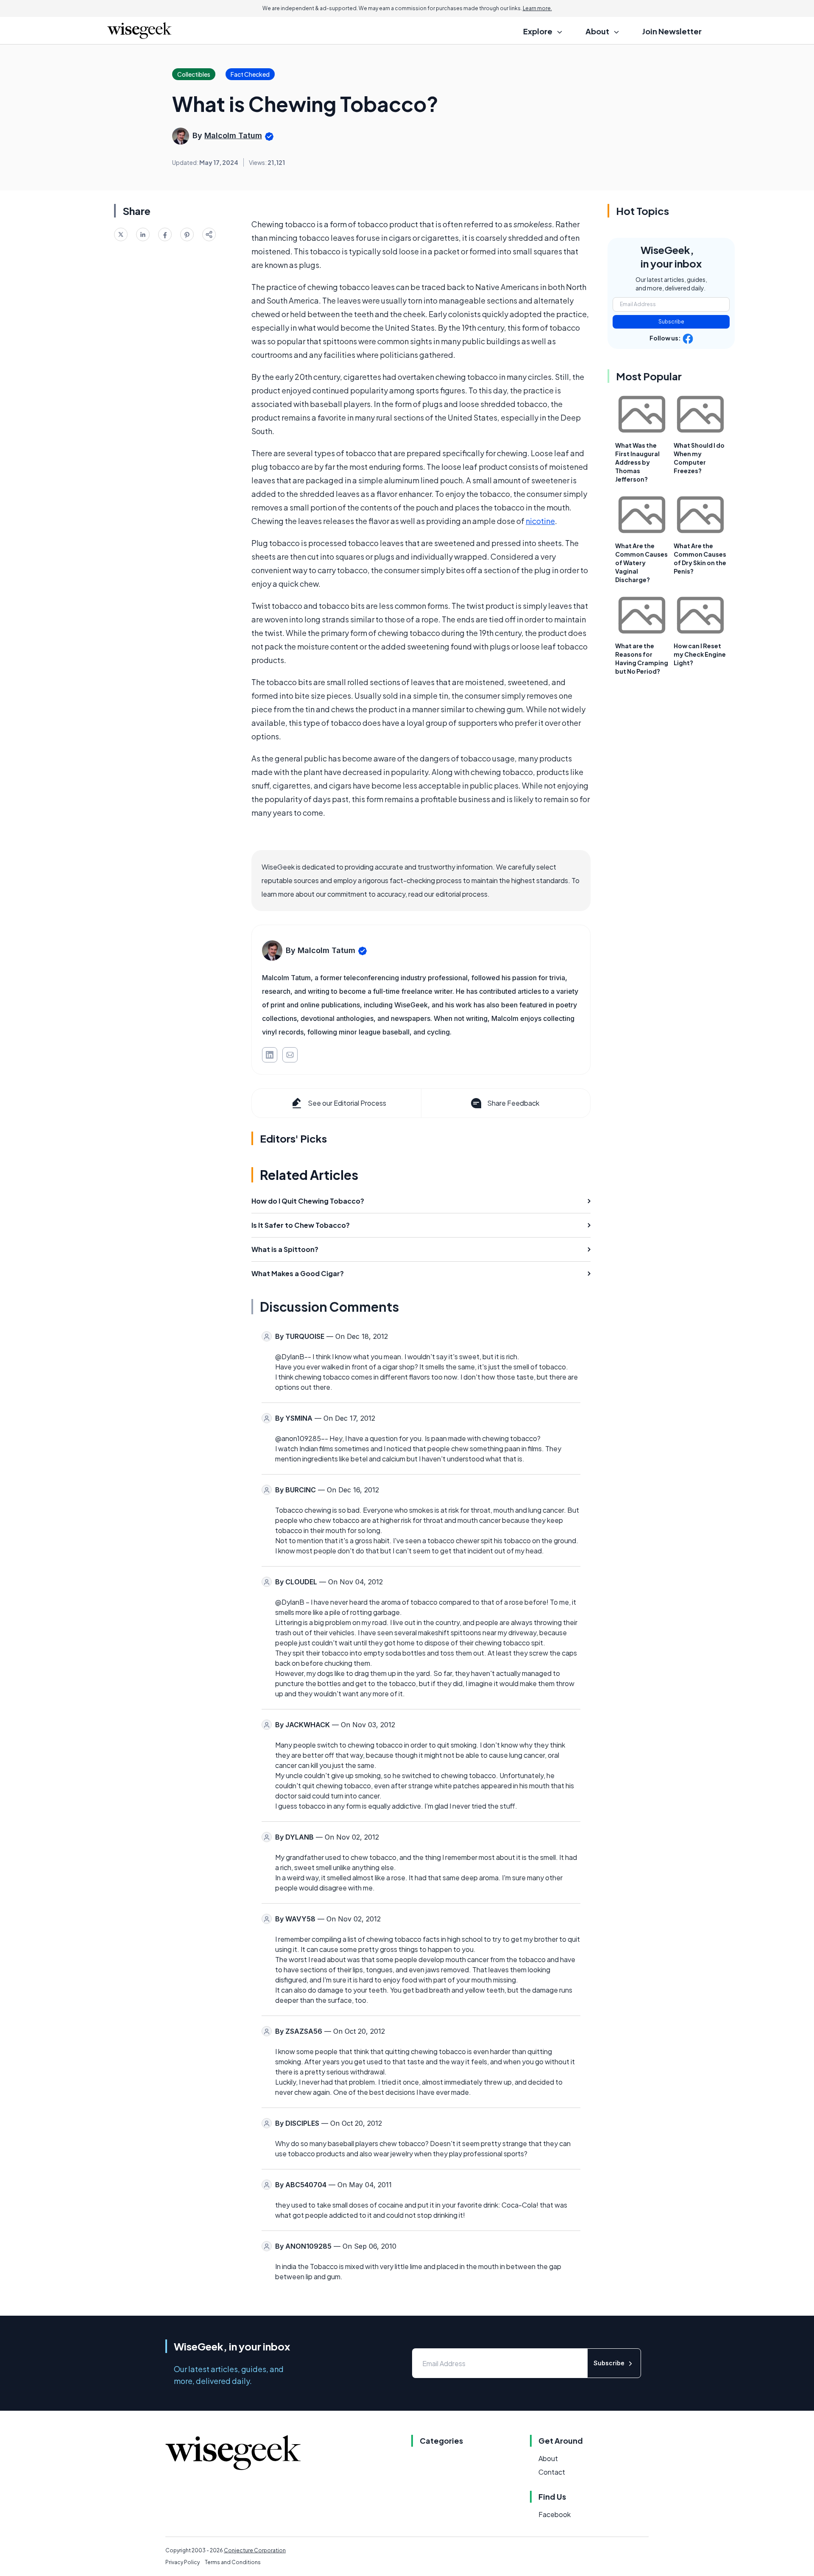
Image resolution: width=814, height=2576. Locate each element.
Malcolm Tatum (233, 135)
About (548, 2458)
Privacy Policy (183, 2562)
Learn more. (537, 8)
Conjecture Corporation (255, 2550)
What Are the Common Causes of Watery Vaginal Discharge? (641, 563)
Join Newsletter (672, 31)
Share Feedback (513, 1103)
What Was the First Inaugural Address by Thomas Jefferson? (637, 462)
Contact (552, 2472)
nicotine (540, 521)
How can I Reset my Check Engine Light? (700, 654)
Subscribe (671, 322)
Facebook (555, 2514)
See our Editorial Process (347, 1103)
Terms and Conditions (233, 2562)
